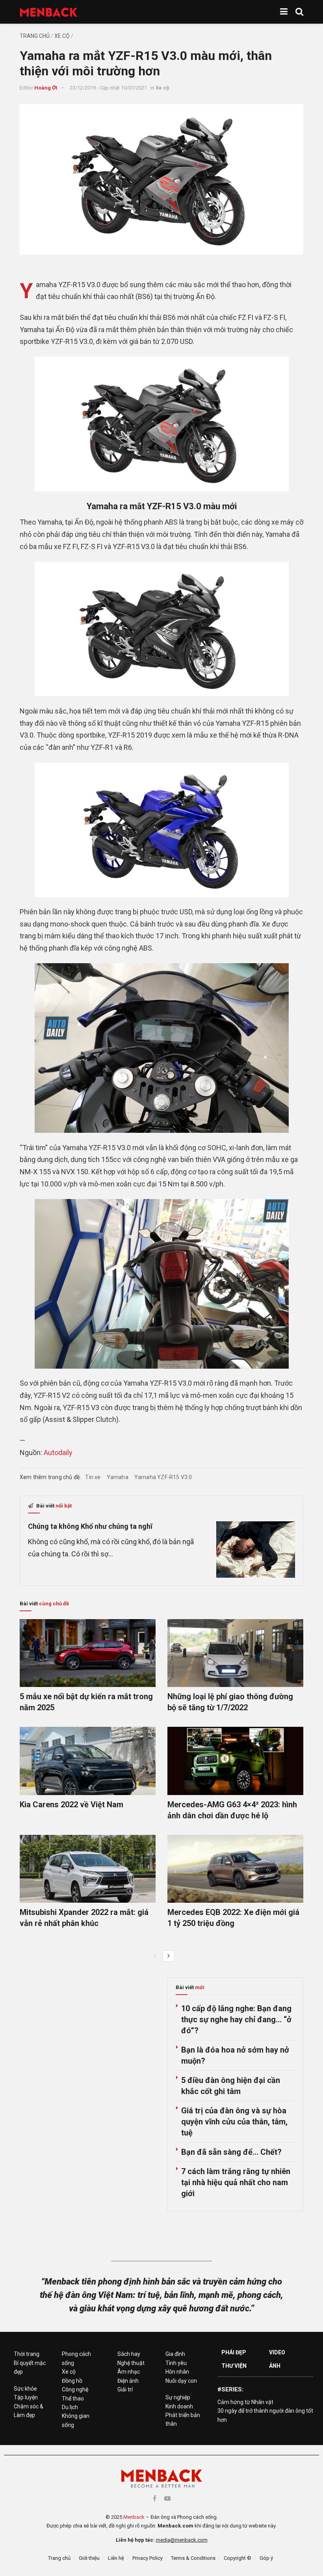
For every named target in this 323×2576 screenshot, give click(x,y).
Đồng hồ (72, 2381)
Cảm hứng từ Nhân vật (245, 2402)
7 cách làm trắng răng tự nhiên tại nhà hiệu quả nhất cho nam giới (236, 2182)
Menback (134, 2517)
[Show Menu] (284, 12)
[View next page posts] (169, 1956)
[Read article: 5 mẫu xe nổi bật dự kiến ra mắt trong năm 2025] (88, 1653)
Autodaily (58, 1452)
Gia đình (175, 2354)
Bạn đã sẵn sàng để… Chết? (231, 2152)
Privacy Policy (148, 2558)
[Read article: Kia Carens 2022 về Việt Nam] (88, 1761)
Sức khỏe (25, 2389)
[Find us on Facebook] (155, 2498)
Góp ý (266, 2558)
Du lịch (70, 2407)
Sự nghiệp (178, 2397)
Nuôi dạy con (181, 2381)
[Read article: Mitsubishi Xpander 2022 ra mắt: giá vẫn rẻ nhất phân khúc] (88, 1869)
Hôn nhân (177, 2372)
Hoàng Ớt (46, 88)
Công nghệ (75, 2389)
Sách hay (129, 2354)
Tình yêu (176, 2363)
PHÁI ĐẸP (234, 2352)
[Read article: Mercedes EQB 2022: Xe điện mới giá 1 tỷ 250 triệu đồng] (235, 1869)
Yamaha (118, 1477)
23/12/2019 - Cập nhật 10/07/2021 (108, 88)
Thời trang (27, 2354)
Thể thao (73, 2399)
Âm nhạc (129, 2372)
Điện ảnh (128, 2381)
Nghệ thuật (131, 2363)
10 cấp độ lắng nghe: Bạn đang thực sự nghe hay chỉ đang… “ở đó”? (236, 2019)
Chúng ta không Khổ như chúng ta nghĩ (90, 1526)
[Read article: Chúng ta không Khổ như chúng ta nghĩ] (256, 1550)
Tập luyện (26, 2397)
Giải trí (125, 2389)
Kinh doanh (179, 2406)
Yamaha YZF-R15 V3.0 (163, 1477)
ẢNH (275, 2366)
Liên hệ (116, 2558)
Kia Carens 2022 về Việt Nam (71, 1805)
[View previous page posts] (155, 1956)
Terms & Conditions (193, 2558)
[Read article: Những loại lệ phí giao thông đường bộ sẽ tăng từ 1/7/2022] (235, 1653)
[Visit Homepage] (49, 12)
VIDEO (277, 2352)
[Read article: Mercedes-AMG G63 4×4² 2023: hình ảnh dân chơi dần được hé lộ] (235, 1761)
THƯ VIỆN (234, 2366)
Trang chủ (35, 36)
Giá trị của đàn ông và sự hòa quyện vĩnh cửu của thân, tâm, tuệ (234, 2122)
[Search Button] (299, 12)
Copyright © (238, 2558)
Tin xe (93, 1477)
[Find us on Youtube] (167, 2498)
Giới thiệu (89, 2558)
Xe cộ (62, 36)
